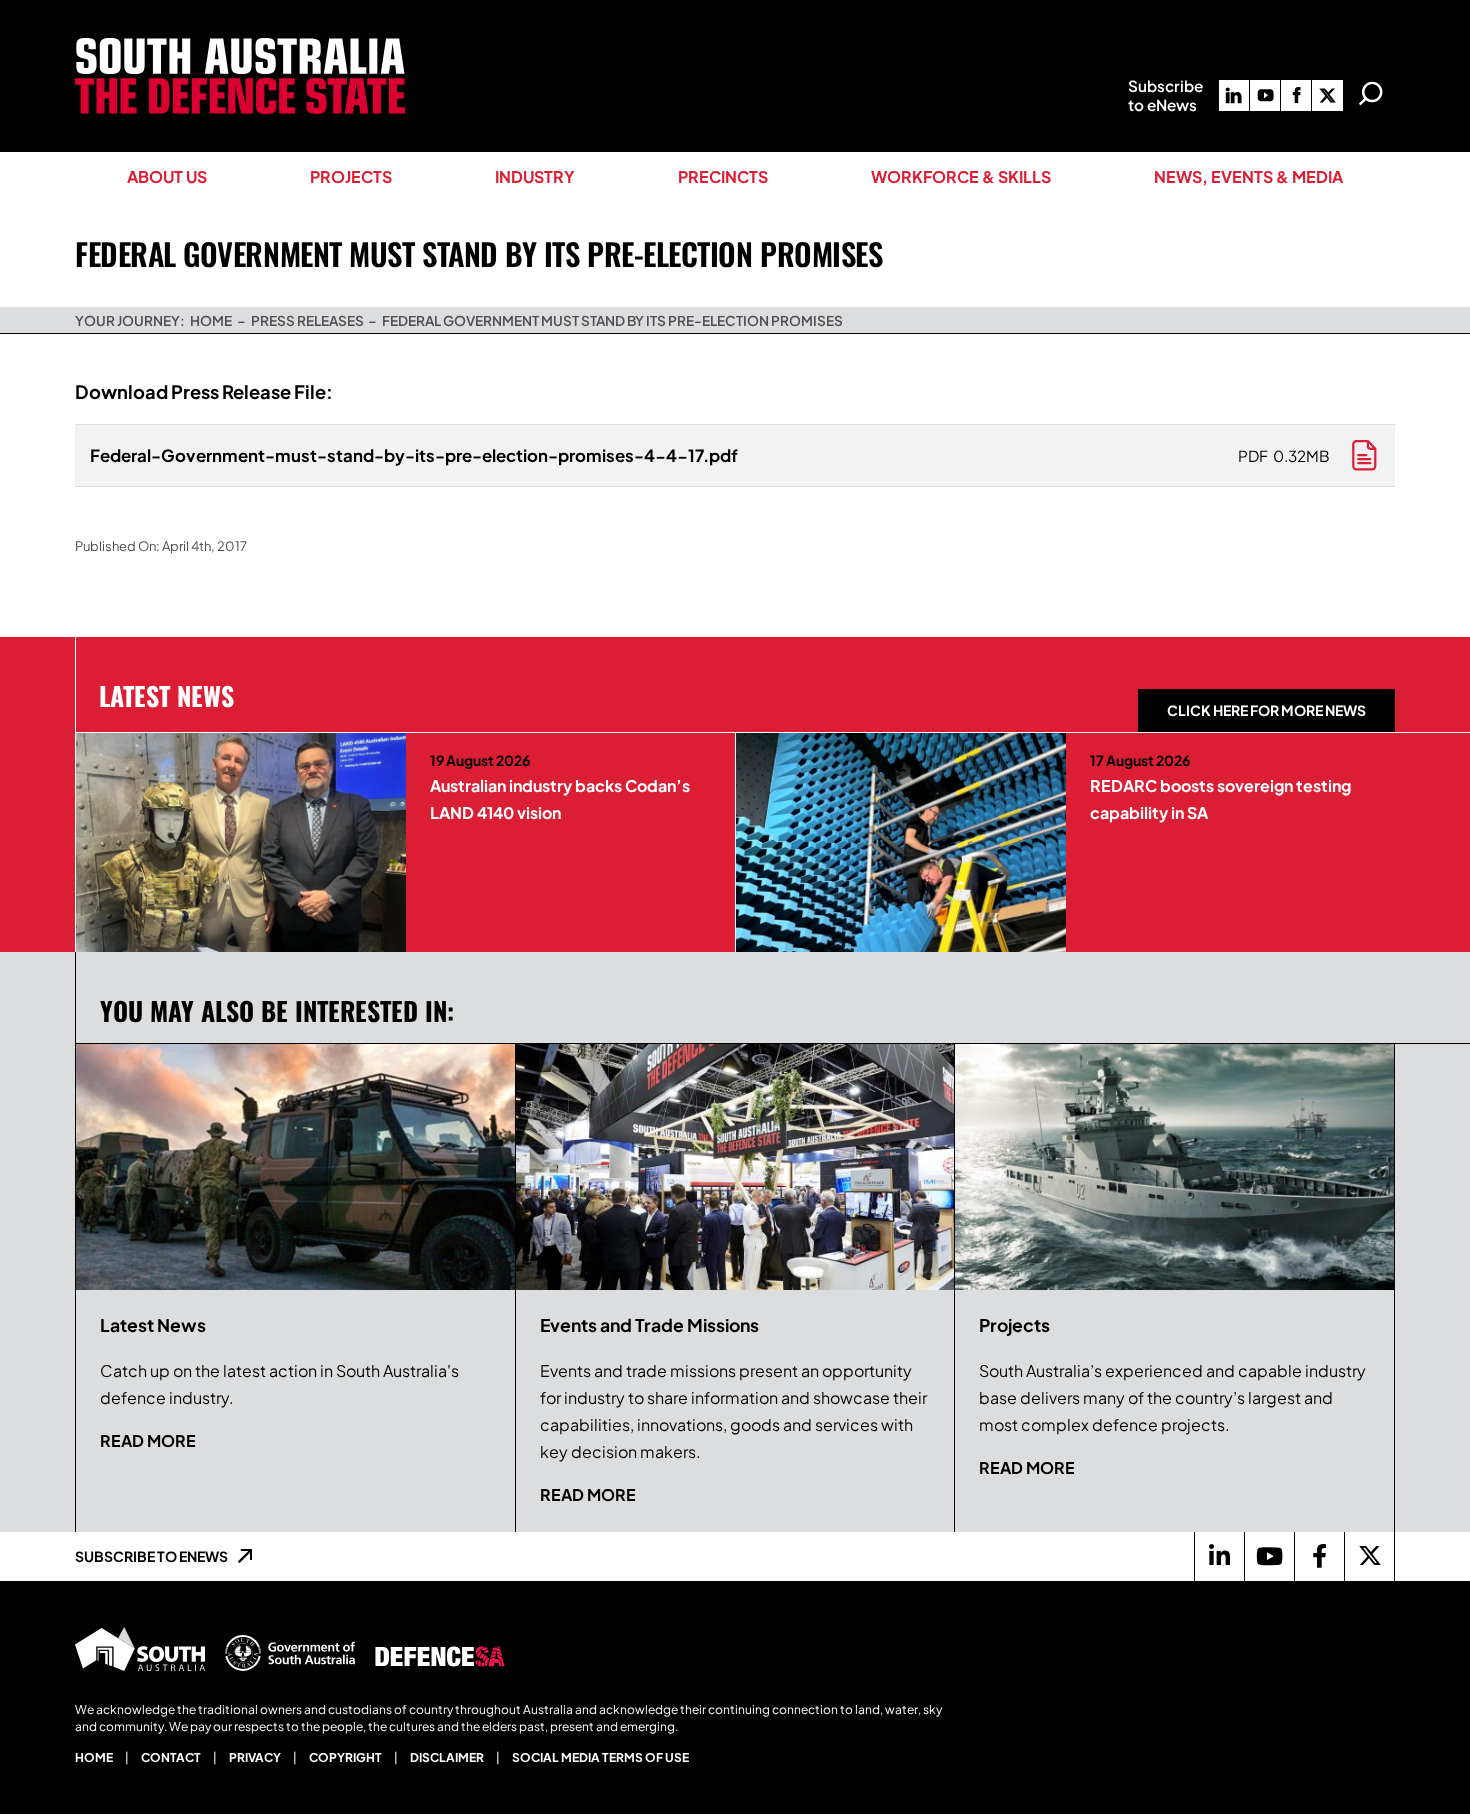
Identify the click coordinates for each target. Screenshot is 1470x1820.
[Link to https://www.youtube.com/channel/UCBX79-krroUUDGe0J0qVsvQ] (1269, 1556)
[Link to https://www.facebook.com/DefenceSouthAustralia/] (1319, 1556)
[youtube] (1265, 95)
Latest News (166, 695)
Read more (148, 1440)
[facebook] (1296, 95)
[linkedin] (1234, 95)
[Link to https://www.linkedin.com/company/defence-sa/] (1219, 1556)
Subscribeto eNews (1165, 95)
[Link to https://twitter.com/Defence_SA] (1369, 1556)
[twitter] (1327, 95)
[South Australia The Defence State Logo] (240, 45)
